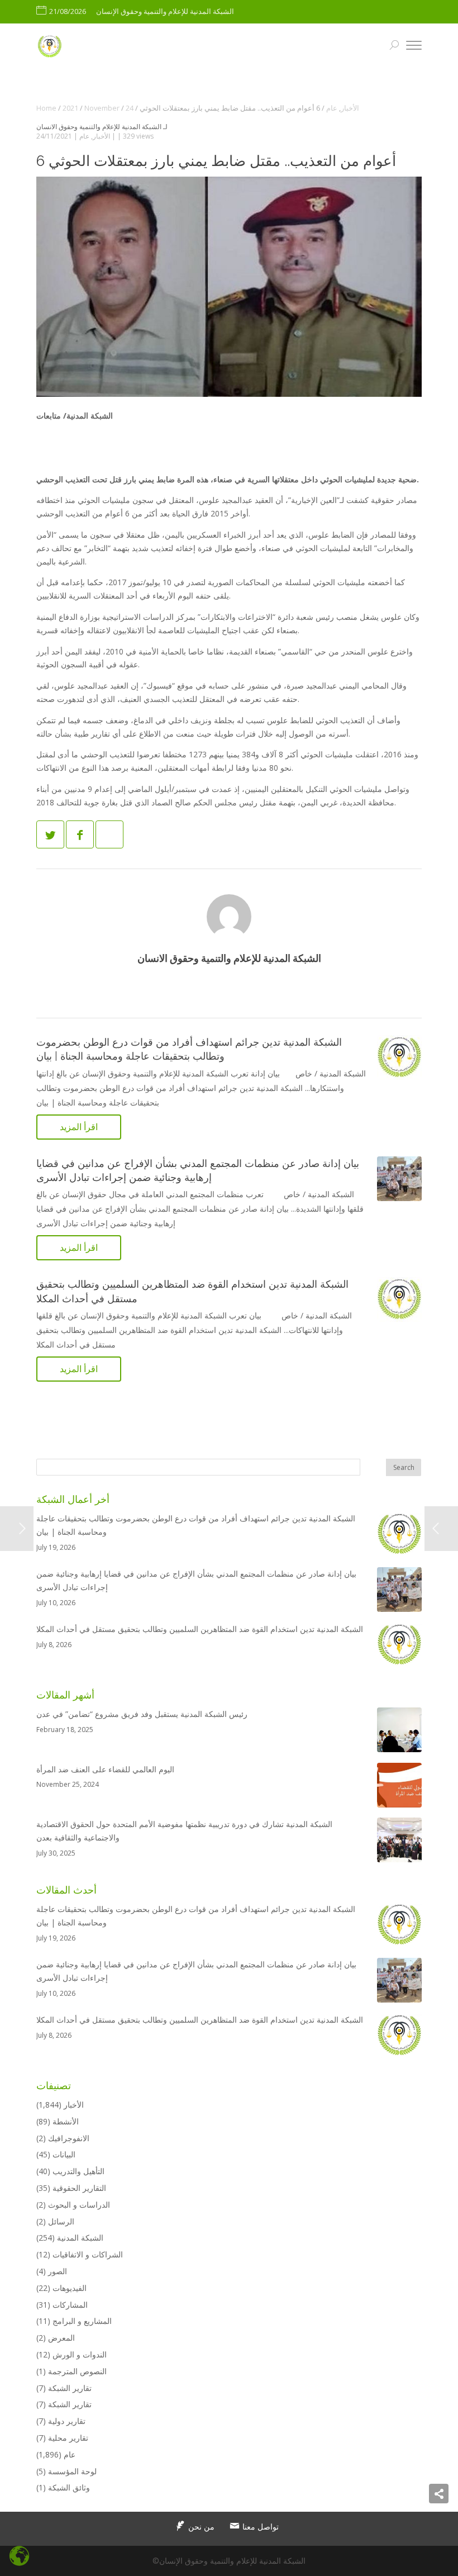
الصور (58, 2271)
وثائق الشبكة (69, 2487)
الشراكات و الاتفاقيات (88, 2254)
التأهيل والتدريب (78, 2171)
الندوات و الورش (80, 2354)
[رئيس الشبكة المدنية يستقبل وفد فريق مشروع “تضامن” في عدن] (399, 1732)
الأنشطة (66, 2121)
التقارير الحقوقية (79, 2188)
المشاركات (70, 2305)
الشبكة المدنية (80, 2238)
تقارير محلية (68, 2438)
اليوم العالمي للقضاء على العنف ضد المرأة (105, 1769)
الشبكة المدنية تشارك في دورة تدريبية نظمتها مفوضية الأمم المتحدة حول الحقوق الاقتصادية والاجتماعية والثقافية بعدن (184, 1831)
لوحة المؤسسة (72, 2471)
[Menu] (414, 47)
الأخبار (101, 136)
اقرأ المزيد (79, 1127)
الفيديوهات (70, 2288)
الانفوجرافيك (69, 2138)
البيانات (64, 2154)
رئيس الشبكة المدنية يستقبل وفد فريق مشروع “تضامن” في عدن (142, 1714)
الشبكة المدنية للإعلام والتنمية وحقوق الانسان (99, 127)
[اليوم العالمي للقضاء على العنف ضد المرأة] (399, 1787)
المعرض (61, 2338)
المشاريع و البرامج (82, 2321)
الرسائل (61, 2221)
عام (84, 136)
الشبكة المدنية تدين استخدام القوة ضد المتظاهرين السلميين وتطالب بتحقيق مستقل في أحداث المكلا (200, 1629)
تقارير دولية (67, 2421)
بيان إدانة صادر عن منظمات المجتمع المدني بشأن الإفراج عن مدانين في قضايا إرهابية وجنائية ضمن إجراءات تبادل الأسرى (196, 1580)
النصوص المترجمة (77, 2371)
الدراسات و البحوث (79, 2205)
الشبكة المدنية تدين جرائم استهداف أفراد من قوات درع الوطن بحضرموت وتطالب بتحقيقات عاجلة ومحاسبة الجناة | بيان (196, 1525)
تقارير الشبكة (70, 2388)
